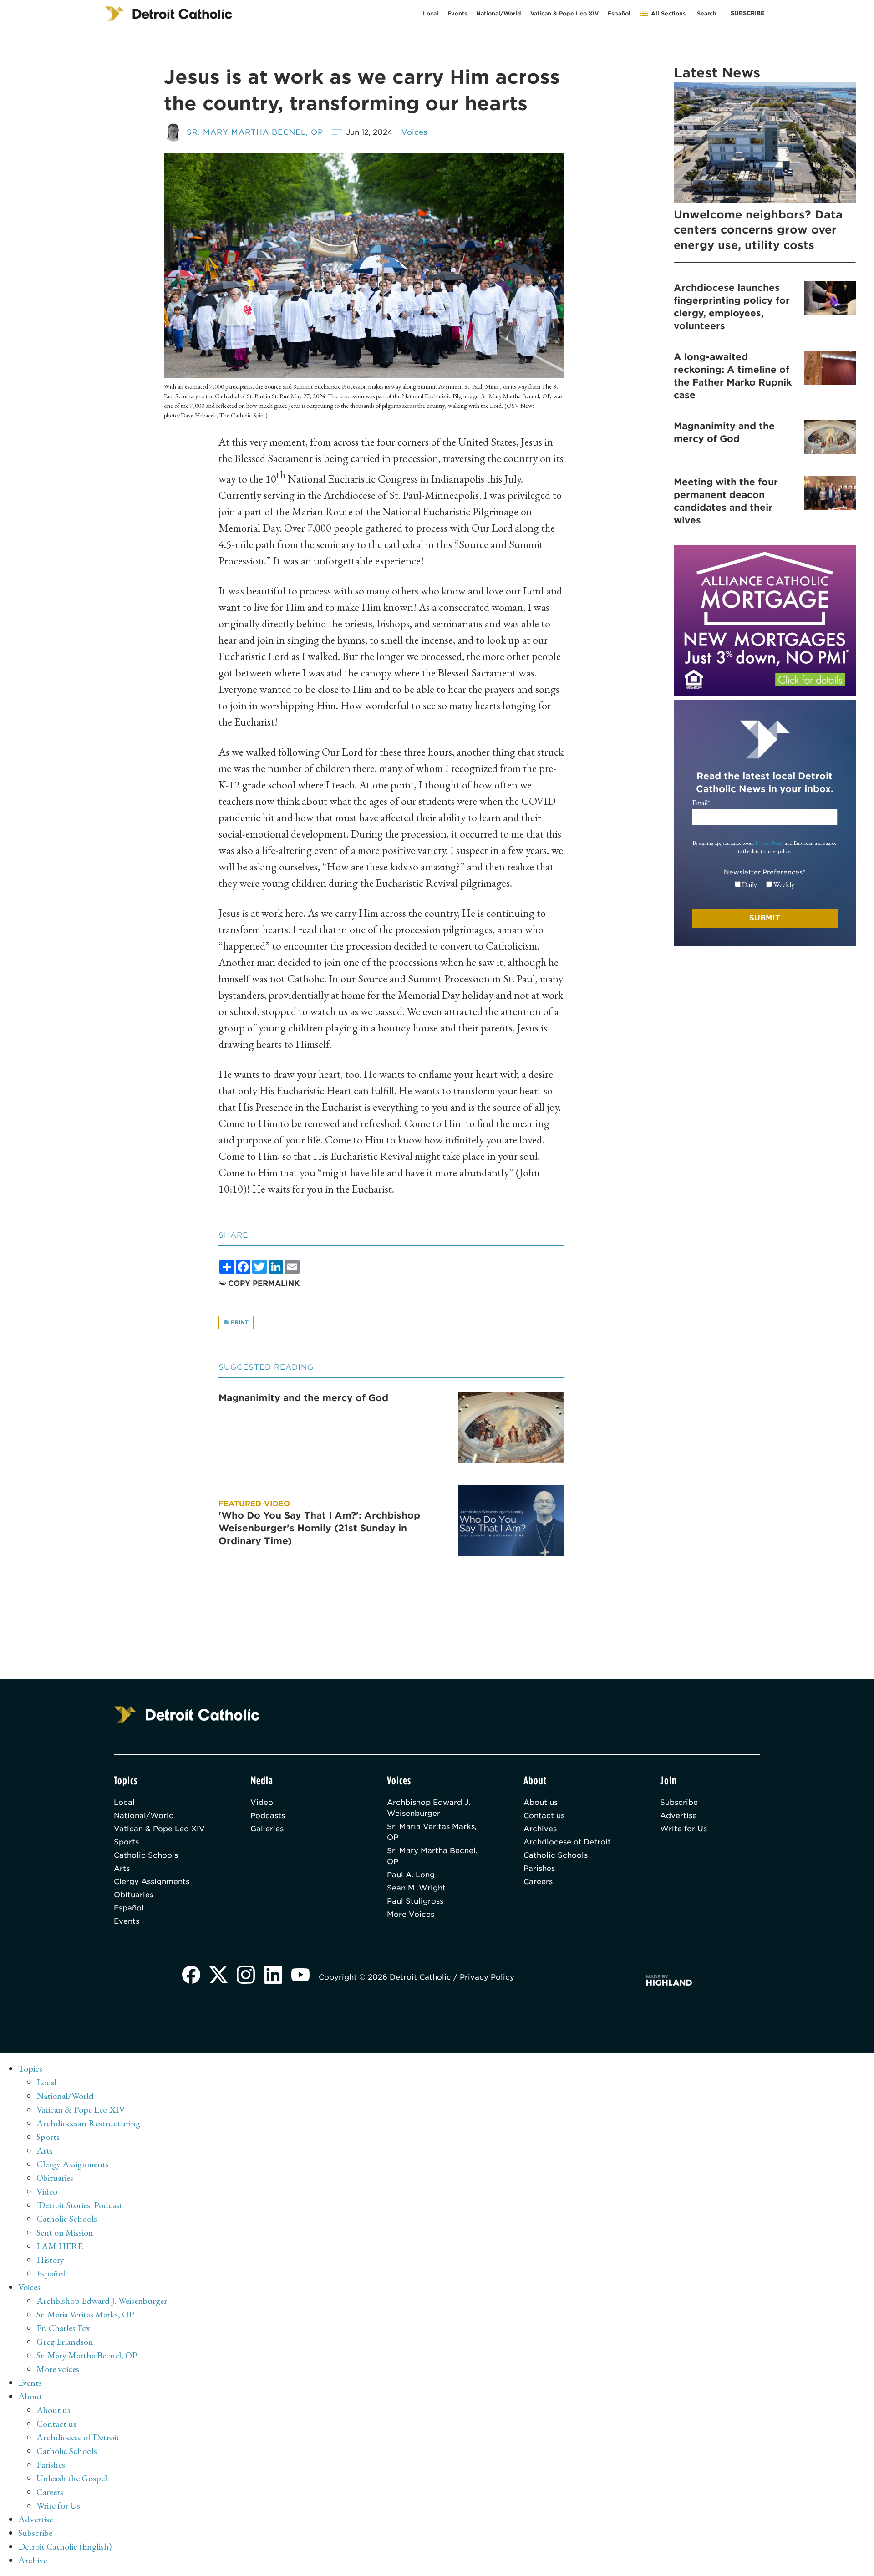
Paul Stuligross (415, 1901)
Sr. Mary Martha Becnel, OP (255, 132)
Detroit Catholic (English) (65, 2546)
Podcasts (268, 1816)
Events (457, 13)
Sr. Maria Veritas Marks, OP (432, 1832)
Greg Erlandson (65, 2342)
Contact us (544, 1816)
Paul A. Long (411, 1875)
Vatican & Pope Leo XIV (564, 13)
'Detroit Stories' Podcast (79, 2205)
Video (262, 1802)
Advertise (678, 1816)
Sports (126, 1842)
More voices (58, 2369)
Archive (33, 2560)
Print (239, 1322)
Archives (540, 1829)
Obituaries (134, 1895)
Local (431, 13)
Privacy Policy (770, 843)
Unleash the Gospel (72, 2478)
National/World (499, 13)
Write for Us (683, 1829)
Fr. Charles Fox (63, 2328)
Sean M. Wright (416, 1888)
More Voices (411, 1914)
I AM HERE (60, 2246)
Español (619, 13)
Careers (538, 1882)
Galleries (267, 1829)
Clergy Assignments (152, 1882)
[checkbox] (765, 885)
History (50, 2260)
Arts (122, 1868)
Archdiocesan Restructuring (88, 2123)
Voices (414, 132)
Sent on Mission (65, 2232)
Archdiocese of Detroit (567, 1842)
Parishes (539, 1868)
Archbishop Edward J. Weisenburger (429, 1808)
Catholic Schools (146, 1855)
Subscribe (747, 13)
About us (541, 1802)
